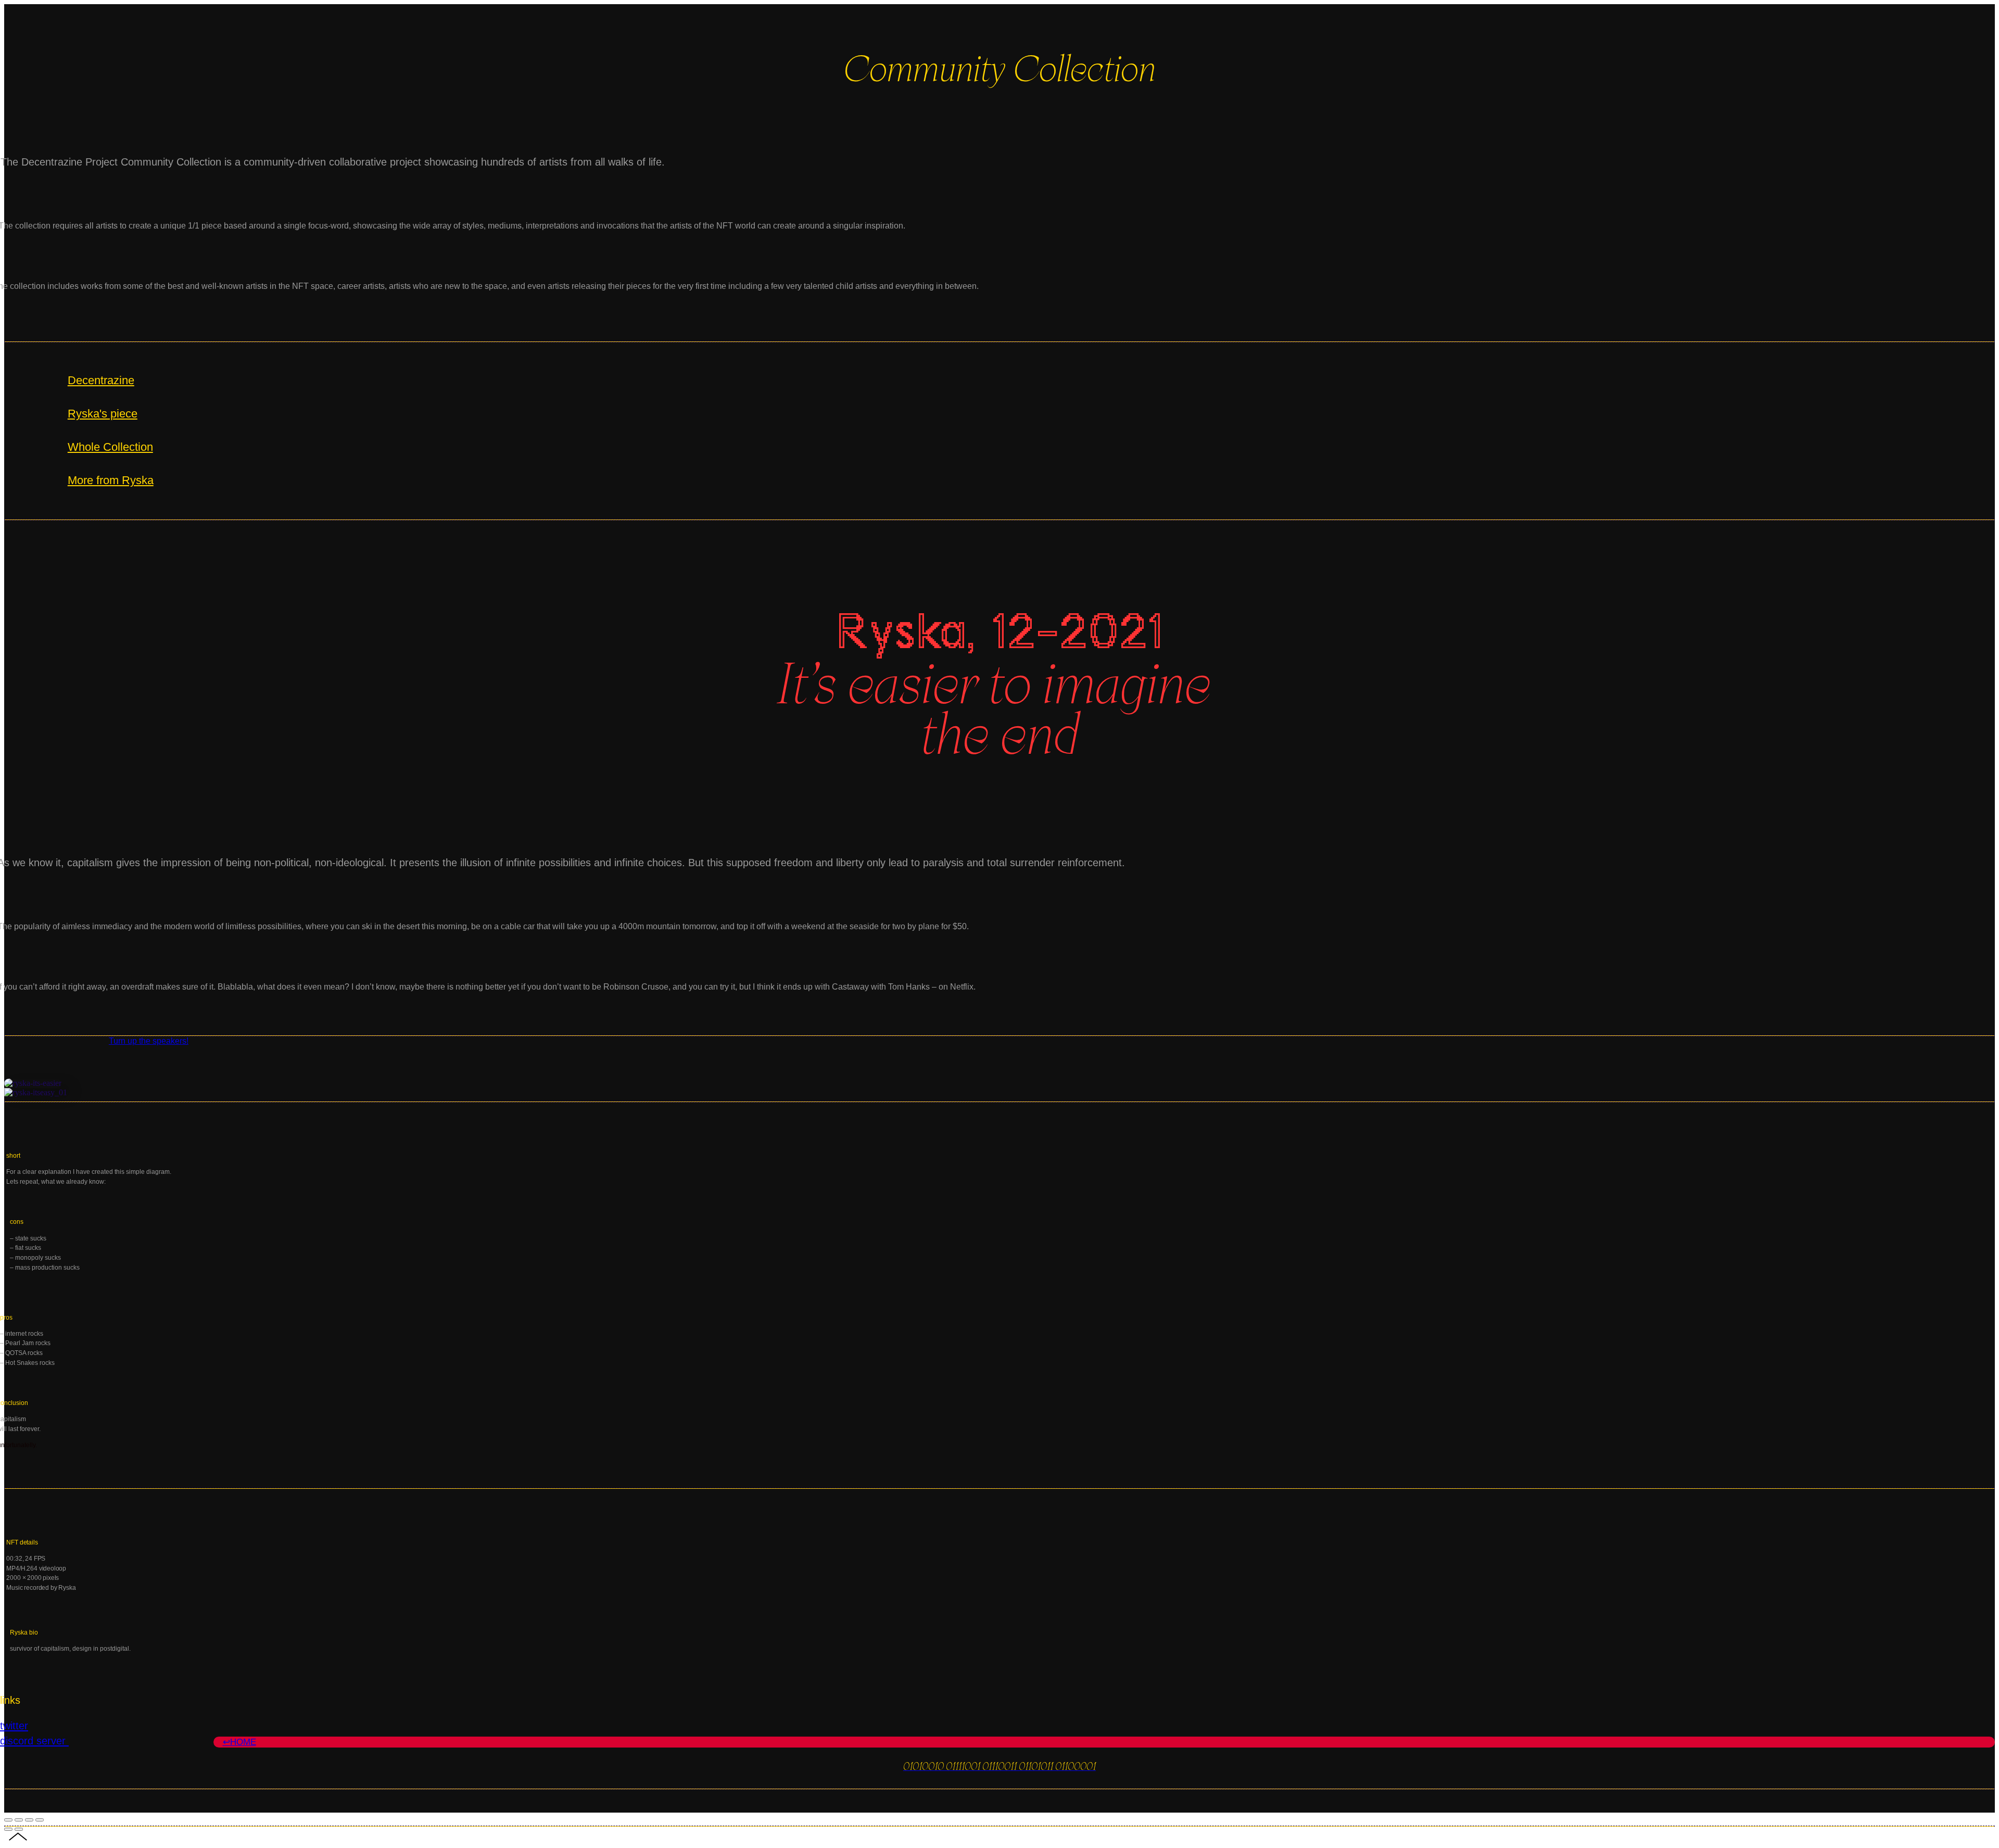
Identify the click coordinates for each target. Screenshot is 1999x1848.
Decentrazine (101, 380)
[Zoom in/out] (40, 1820)
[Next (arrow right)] (19, 1829)
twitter (14, 1725)
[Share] (19, 1820)
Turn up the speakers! (149, 1041)
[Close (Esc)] (8, 1820)
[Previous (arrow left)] (8, 1829)
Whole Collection (110, 447)
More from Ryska (111, 480)
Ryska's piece (103, 414)
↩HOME (239, 1742)
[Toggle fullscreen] (29, 1820)
